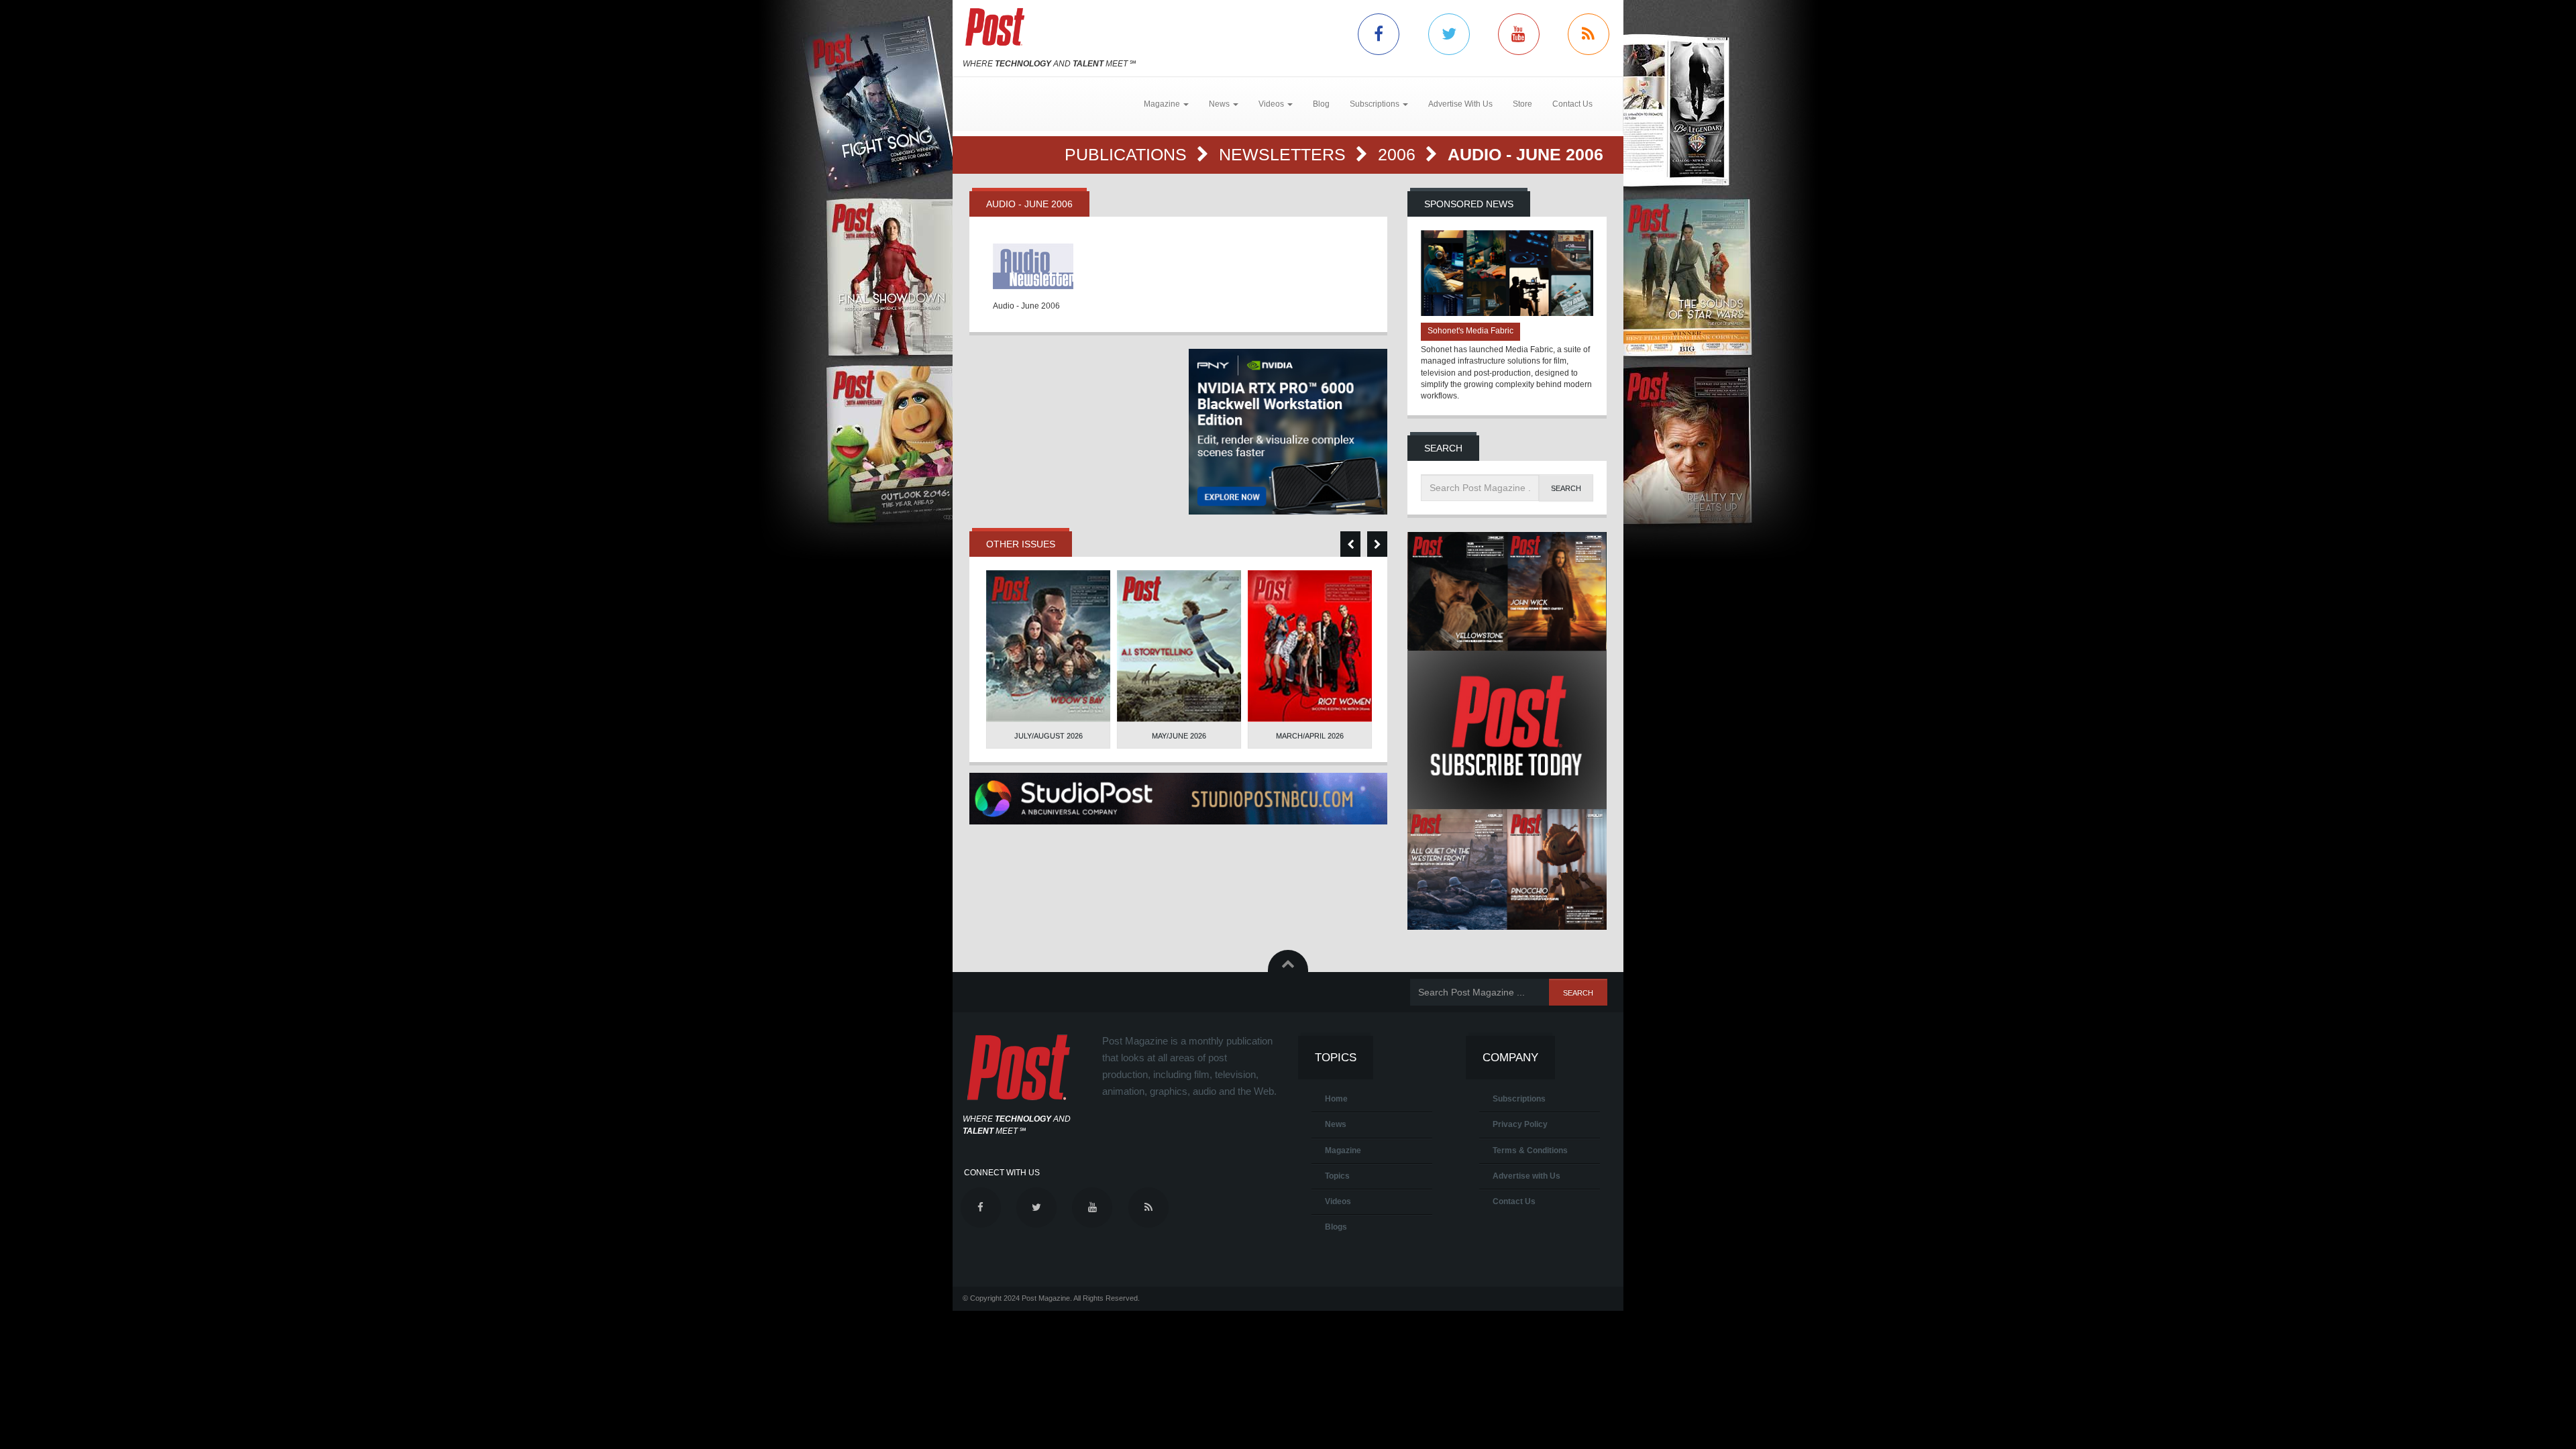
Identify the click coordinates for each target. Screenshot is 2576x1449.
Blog (1321, 104)
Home (1336, 1099)
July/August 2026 (1049, 736)
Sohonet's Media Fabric (1470, 331)
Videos (1338, 1201)
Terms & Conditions (1530, 1150)
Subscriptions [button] (1376, 104)
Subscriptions (1519, 1099)
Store (1522, 104)
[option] (1048, 659)
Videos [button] (1272, 104)
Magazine (1343, 1150)
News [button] (1220, 104)
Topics (1337, 1176)
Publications (1128, 154)
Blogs (1336, 1227)
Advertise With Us (1460, 104)
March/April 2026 (1310, 736)
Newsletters (1285, 154)
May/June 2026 (1179, 736)
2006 (1399, 154)
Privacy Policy (1520, 1124)
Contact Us (1572, 104)
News (1336, 1124)
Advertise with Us (1526, 1176)
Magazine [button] (1163, 104)
